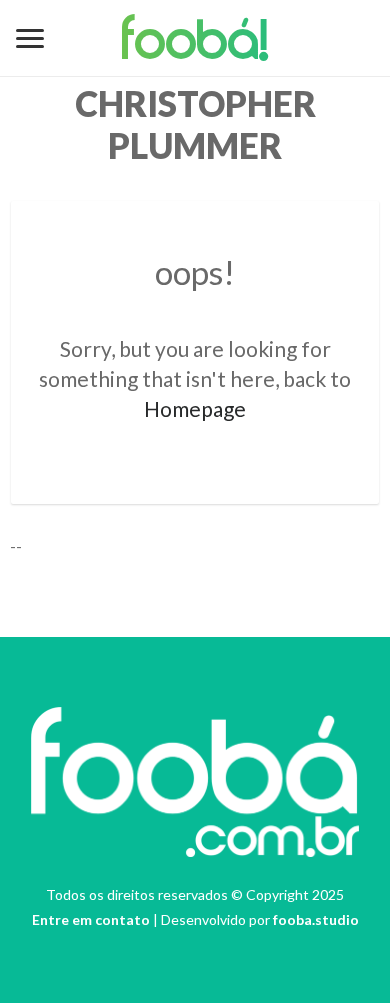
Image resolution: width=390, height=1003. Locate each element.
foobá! (195, 44)
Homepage (195, 408)
